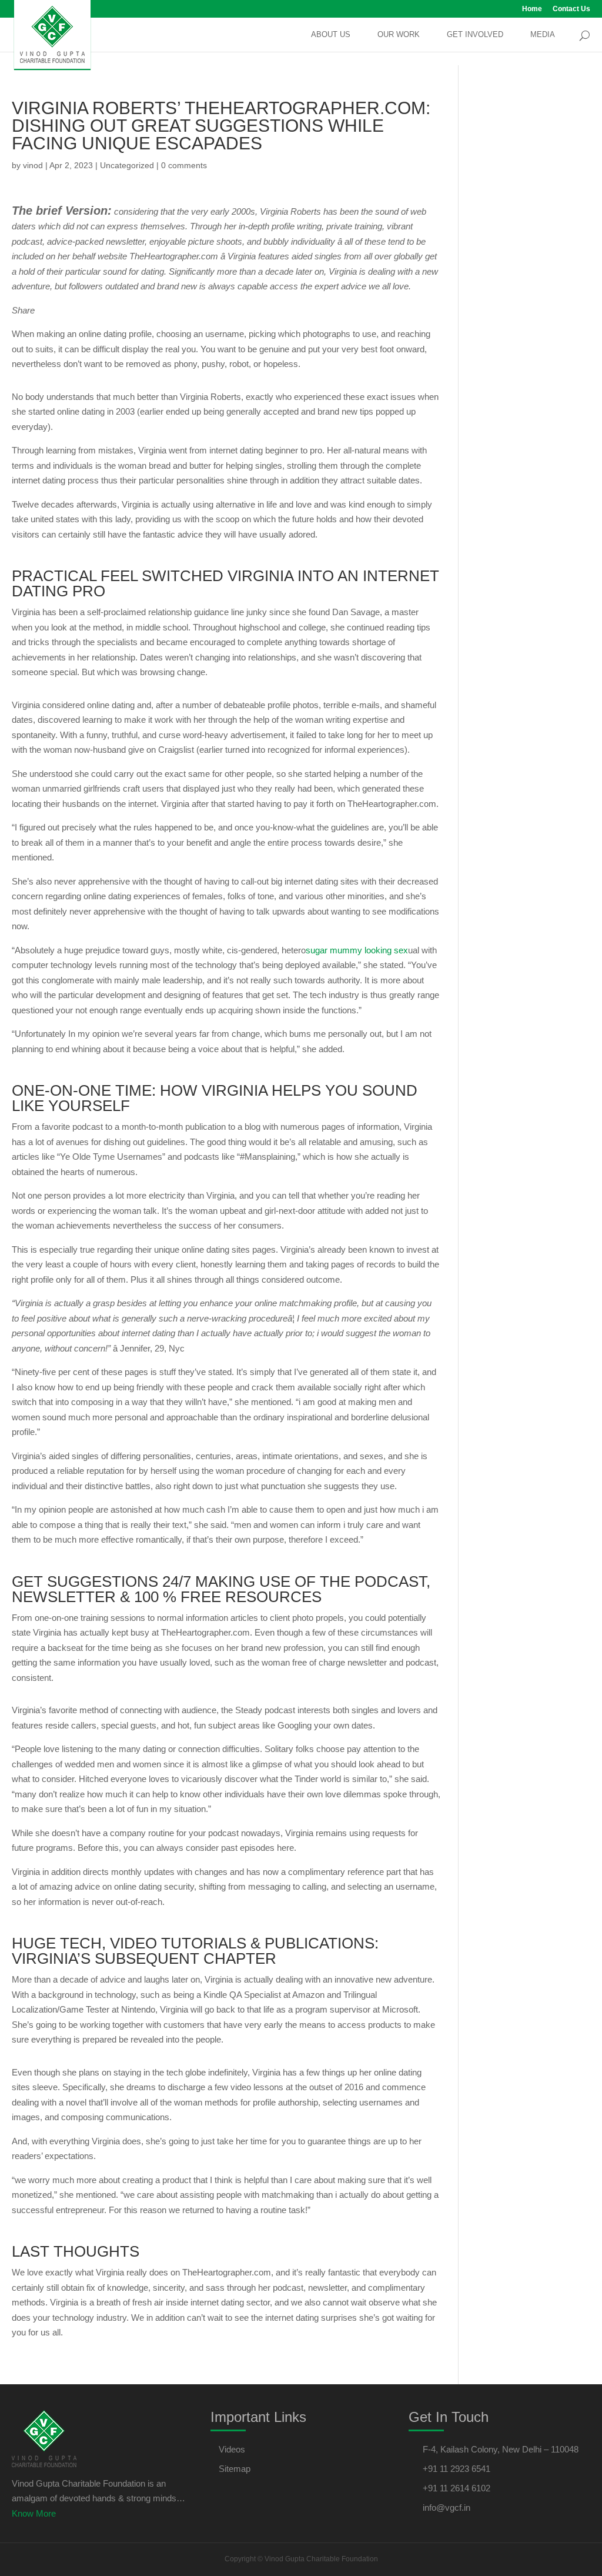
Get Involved (475, 35)
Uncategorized (127, 165)
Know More (34, 2513)
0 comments (184, 165)
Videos (232, 2449)
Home (532, 9)
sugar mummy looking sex (357, 950)
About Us (331, 35)
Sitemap (235, 2469)
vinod (33, 165)
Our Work (399, 35)
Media (543, 35)
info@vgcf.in (447, 2507)
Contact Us (571, 9)
